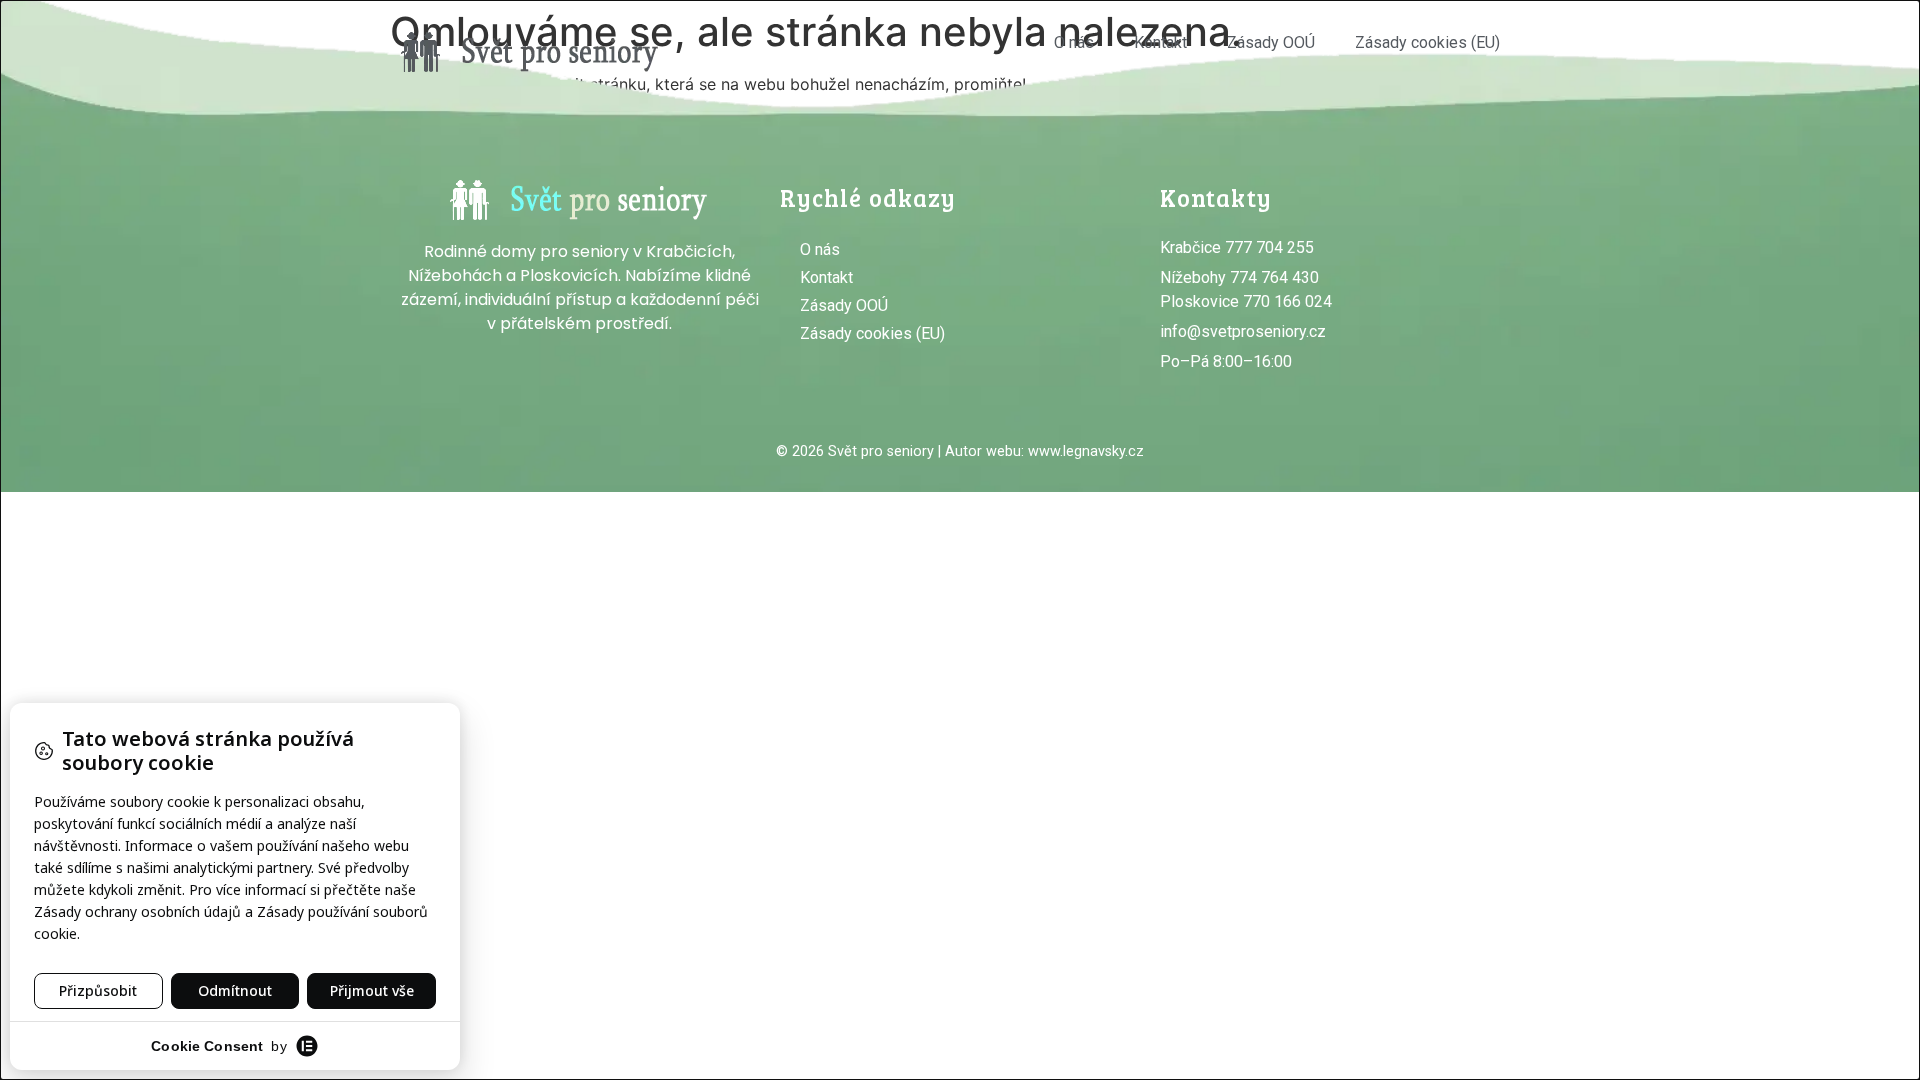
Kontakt (1160, 42)
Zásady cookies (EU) (1427, 42)
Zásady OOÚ (1271, 42)
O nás (1074, 42)
